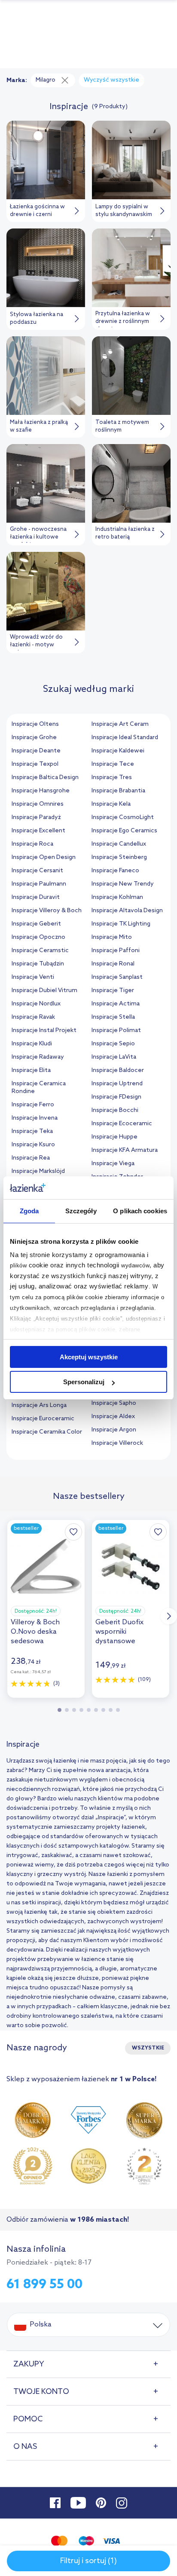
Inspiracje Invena (35, 1118)
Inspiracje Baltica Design (45, 778)
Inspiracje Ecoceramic (122, 1124)
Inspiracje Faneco (115, 871)
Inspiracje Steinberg (119, 857)
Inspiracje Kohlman (117, 897)
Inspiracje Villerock (117, 1443)
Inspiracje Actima (116, 1004)
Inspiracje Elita (31, 1070)
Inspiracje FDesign (116, 1097)
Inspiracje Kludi (32, 1044)
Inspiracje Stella (113, 1017)
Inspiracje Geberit (36, 924)
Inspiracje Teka (32, 1131)
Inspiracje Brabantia (118, 791)
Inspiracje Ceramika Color (47, 1432)
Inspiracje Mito (112, 937)
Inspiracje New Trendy (123, 884)
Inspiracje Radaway (38, 1057)
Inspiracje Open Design (44, 857)
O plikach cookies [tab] (140, 1211)
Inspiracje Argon (114, 1430)
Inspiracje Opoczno (38, 937)
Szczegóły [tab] (81, 1211)
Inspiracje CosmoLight (123, 818)
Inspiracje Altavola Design (127, 911)
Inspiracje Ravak (33, 1017)
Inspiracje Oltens (35, 724)
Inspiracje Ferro (33, 1105)
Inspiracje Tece (113, 764)
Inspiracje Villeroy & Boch (47, 911)
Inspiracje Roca (32, 844)
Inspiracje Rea (31, 1158)
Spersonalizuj (84, 1382)
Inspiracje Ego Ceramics (124, 831)
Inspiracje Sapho (114, 1403)
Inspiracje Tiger (113, 991)
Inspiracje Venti (33, 977)
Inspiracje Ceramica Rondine (39, 1088)
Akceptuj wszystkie (89, 1357)
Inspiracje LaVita (114, 1057)
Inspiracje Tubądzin (38, 964)
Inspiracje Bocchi (115, 1110)
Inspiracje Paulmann (39, 884)
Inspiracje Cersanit (37, 871)
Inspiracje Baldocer (118, 1070)
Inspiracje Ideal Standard (125, 738)
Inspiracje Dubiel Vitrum (44, 991)
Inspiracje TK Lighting (121, 924)
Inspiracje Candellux (119, 844)
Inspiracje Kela (111, 804)
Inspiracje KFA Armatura (125, 1150)
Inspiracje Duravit (36, 897)
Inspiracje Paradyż (36, 818)
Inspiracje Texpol (35, 764)
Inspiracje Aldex (113, 1417)
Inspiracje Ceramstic (40, 951)
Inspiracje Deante (36, 751)
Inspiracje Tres (112, 778)
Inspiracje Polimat (116, 1031)
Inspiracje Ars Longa (39, 1405)
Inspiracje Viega (113, 1164)
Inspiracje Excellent (38, 831)
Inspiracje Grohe (34, 738)
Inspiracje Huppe (114, 1137)
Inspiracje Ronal (113, 964)
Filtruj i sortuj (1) (88, 2561)
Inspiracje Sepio (113, 1044)
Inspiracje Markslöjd (38, 1171)
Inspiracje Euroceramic (43, 1419)
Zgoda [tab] (29, 1211)
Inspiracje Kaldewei (118, 751)
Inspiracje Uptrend (117, 1084)
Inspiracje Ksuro (33, 1145)
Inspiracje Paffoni (116, 951)
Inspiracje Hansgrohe (41, 791)
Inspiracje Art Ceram (120, 724)
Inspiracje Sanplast (117, 977)
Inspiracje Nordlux (36, 1004)
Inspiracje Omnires (38, 804)
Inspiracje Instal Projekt (44, 1031)
